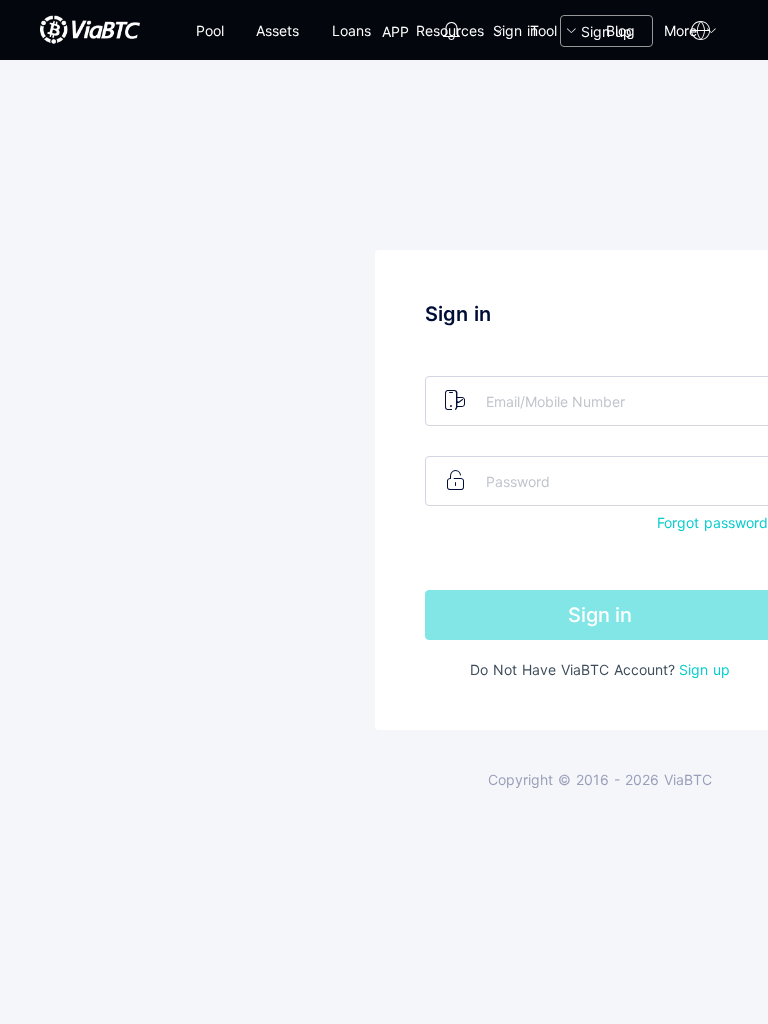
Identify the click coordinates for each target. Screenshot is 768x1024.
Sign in (515, 30)
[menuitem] (210, 31)
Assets (277, 30)
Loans (351, 30)
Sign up (606, 31)
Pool (210, 30)
